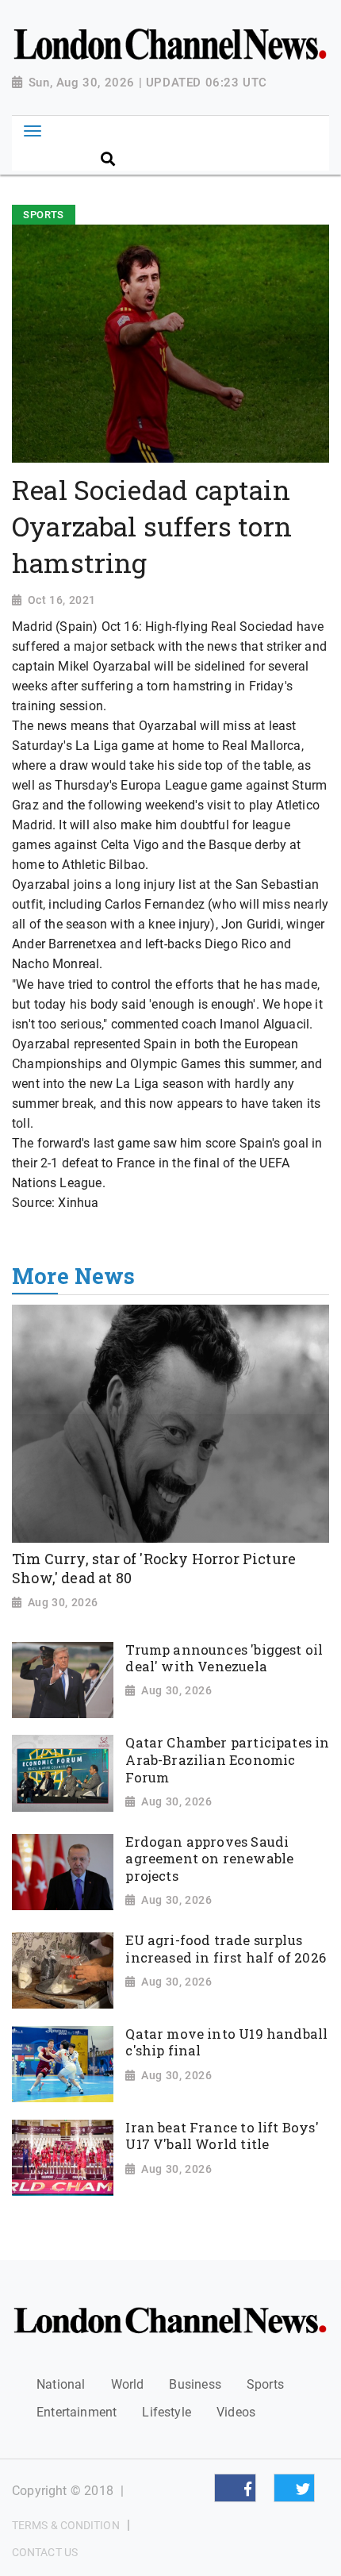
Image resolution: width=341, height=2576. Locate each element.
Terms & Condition (66, 2525)
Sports (265, 2384)
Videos (236, 2412)
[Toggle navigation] (32, 131)
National (61, 2384)
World (128, 2384)
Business (195, 2384)
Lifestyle (167, 2412)
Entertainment (77, 2412)
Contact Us (45, 2552)
